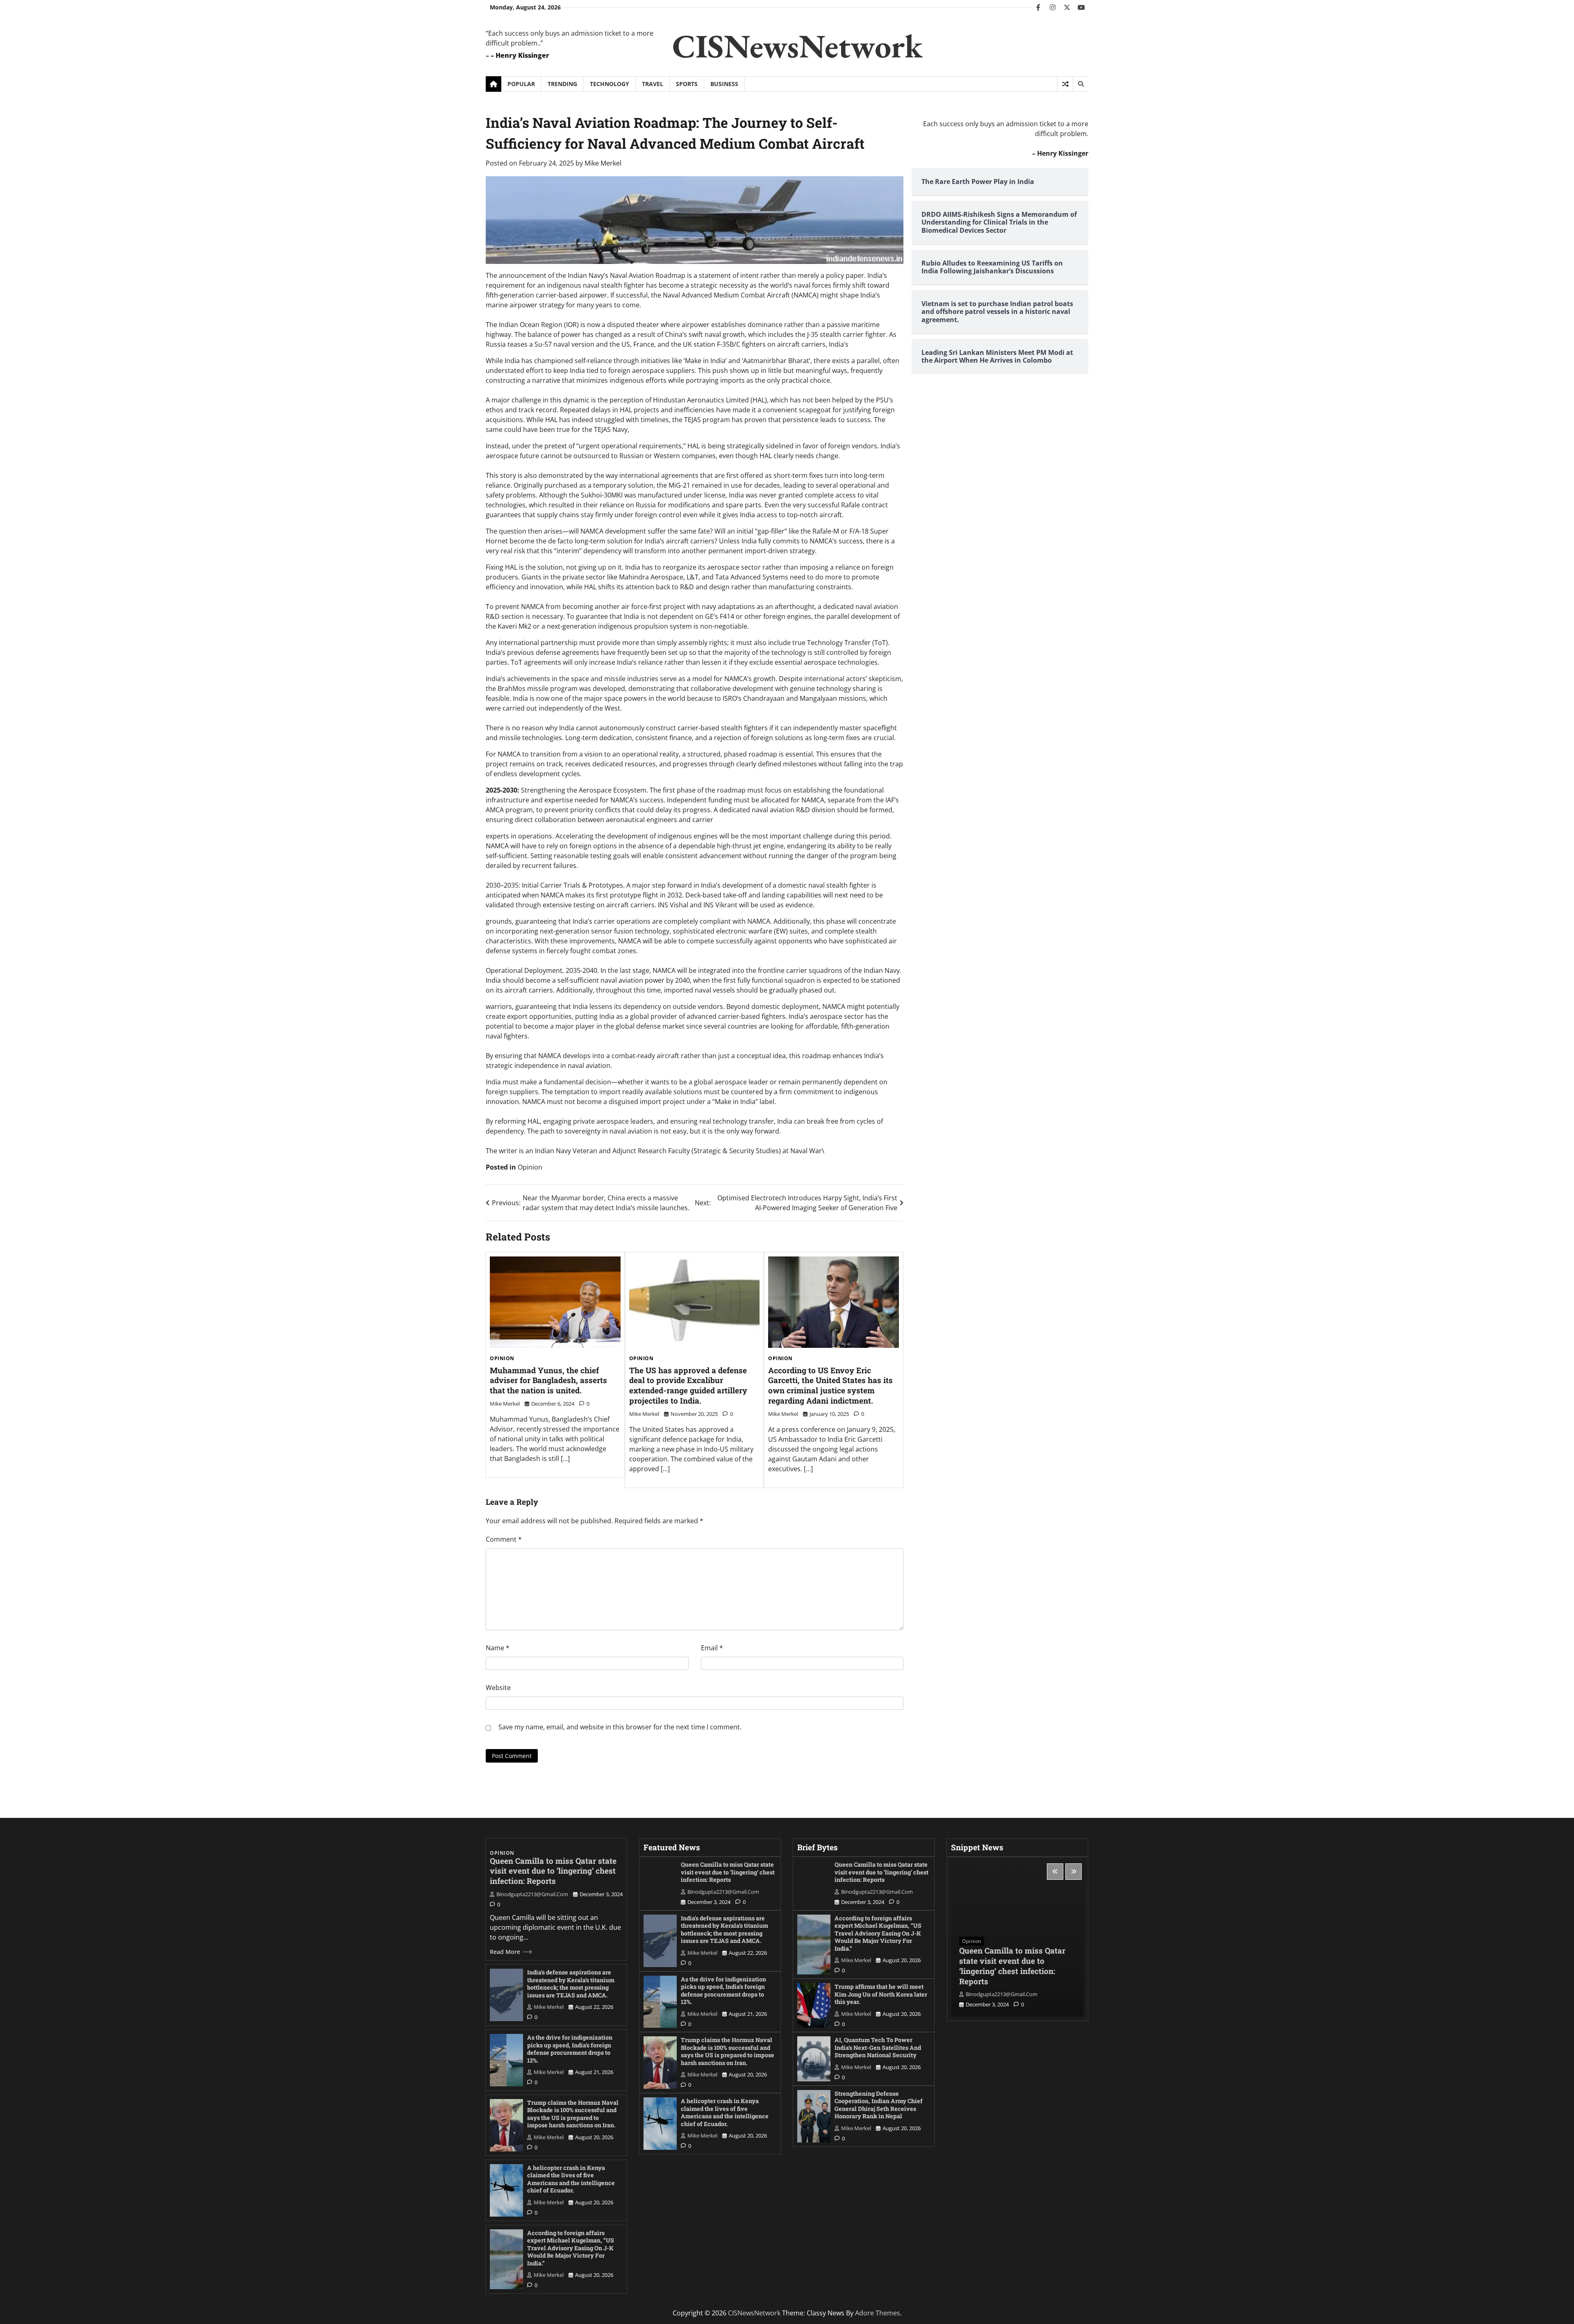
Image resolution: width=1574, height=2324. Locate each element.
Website (498, 1688)
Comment (504, 1539)
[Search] (1080, 84)
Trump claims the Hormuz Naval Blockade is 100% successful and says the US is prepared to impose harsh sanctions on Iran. (573, 2114)
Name (498, 1648)
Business (724, 84)
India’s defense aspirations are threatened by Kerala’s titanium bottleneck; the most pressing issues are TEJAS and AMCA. (571, 1984)
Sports (687, 84)
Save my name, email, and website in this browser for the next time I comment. (620, 1727)
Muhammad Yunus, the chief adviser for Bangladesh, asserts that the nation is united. (548, 1380)
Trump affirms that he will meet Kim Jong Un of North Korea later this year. (881, 1994)
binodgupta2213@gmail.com (532, 1894)
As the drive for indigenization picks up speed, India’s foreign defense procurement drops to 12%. (570, 2049)
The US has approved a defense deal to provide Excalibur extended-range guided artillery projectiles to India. (688, 1385)
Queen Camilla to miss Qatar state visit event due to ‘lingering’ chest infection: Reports (553, 1871)
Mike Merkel (603, 163)
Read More (505, 1952)
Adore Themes (878, 2313)
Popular (521, 84)
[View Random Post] (1065, 84)
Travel (653, 84)
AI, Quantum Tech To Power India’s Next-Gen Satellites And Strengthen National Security (878, 2047)
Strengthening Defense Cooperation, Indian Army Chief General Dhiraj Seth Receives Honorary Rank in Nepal (879, 2105)
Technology (610, 84)
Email (712, 1648)
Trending (562, 84)
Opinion (530, 1167)
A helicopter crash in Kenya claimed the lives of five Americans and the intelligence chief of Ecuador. (571, 2179)
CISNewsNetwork (797, 46)
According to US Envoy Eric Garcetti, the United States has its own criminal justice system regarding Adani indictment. (830, 1385)
